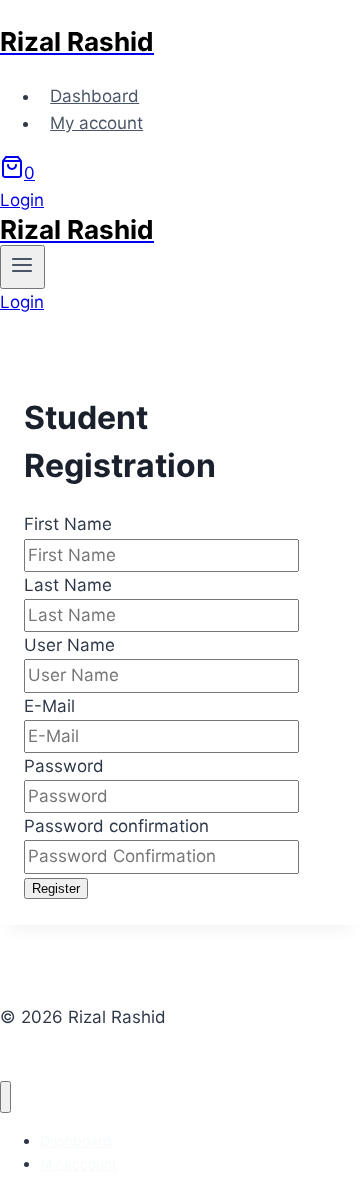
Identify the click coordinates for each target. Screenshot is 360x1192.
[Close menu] (5, 1097)
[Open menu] (22, 267)
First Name (68, 524)
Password (64, 766)
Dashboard (94, 96)
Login (22, 200)
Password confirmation (116, 826)
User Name (69, 645)
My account (96, 123)
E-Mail (49, 706)
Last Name (68, 585)
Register (56, 888)
